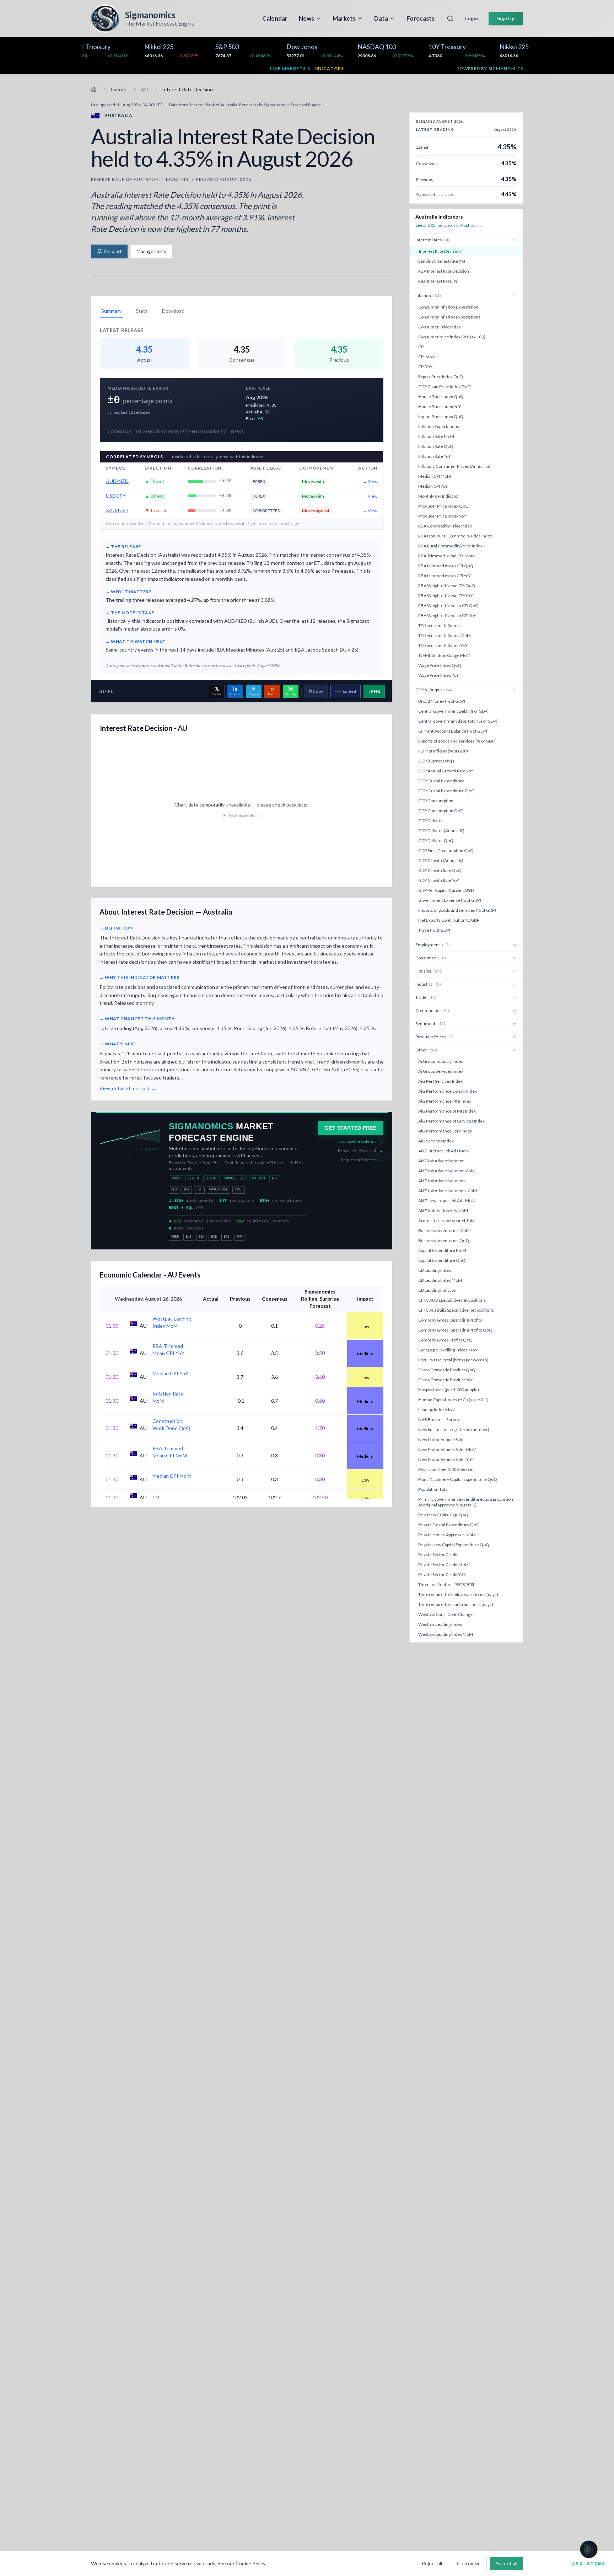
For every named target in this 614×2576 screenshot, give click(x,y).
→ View (370, 481)
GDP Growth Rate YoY (439, 880)
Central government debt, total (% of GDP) (458, 721)
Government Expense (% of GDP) (450, 900)
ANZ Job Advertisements (442, 1181)
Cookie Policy (250, 2563)
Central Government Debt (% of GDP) (453, 711)
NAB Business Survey (439, 1420)
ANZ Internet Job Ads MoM (444, 1151)
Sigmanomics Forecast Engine (293, 105)
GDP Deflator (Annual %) (441, 831)
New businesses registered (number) (454, 1429)
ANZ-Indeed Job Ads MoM (443, 1211)
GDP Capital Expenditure (441, 781)
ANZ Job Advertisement (441, 1161)
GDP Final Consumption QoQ (446, 850)
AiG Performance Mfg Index (445, 1101)
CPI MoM (427, 357)
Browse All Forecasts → (361, 1150)
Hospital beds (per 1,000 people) (449, 1390)
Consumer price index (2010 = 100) (452, 337)
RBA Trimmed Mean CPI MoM (446, 556)
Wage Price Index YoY (438, 675)
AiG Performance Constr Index (448, 1091)
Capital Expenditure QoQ (442, 1260)
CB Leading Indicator (438, 1290)
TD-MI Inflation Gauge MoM (444, 655)
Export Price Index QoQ (441, 377)
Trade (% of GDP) (434, 930)
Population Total (433, 1489)
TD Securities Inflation (439, 625)
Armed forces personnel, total (447, 1220)
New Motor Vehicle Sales (442, 1439)
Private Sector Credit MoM (443, 1565)
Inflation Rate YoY (435, 456)
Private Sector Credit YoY (442, 1574)
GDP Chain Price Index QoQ (445, 387)
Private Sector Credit (438, 1555)
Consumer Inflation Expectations (449, 317)
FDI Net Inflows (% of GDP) (443, 751)
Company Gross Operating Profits (450, 1320)
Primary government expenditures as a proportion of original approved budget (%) (466, 1502)
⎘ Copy (316, 691)
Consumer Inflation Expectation (448, 307)
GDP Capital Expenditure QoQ (446, 791)
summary (111, 311)
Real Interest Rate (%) (438, 281)
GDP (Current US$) (436, 761)
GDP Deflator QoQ (436, 840)
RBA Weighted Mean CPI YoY (445, 596)
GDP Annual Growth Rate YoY (446, 771)
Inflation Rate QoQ (436, 446)
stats (142, 311)
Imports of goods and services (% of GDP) (457, 910)
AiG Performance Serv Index (445, 1131)
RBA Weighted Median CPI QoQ (448, 606)
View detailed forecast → (128, 1088)
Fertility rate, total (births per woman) (453, 1360)
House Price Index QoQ (441, 397)
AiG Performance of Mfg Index (447, 1111)
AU (144, 89)
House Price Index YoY (440, 406)
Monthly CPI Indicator (439, 496)
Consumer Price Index (440, 327)
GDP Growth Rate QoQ (440, 870)
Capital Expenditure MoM (442, 1250)
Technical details (244, 815)
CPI (421, 347)
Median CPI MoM (435, 476)
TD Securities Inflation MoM (445, 635)
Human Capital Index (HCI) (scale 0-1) (453, 1400)
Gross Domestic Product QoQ (447, 1370)
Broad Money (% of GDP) (442, 701)
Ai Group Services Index (441, 1071)
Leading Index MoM (437, 1410)
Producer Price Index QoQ (443, 506)
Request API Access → (362, 1160)
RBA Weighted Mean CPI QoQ (447, 586)
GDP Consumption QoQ (441, 811)
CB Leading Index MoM (440, 1280)
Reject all (432, 2563)
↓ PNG (374, 691)
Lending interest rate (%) (442, 261)
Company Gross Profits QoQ (445, 1340)
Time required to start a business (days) (456, 1604)
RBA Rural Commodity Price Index (450, 546)
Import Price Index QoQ (441, 416)
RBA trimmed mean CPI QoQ (446, 566)
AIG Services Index (436, 1141)
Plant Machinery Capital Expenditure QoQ (458, 1479)
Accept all (506, 2563)
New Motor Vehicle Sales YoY (446, 1459)
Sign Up (506, 18)
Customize (469, 2563)
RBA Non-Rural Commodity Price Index (455, 536)
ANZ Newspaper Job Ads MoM (447, 1201)
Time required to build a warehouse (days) (458, 1594)
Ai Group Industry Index (441, 1061)
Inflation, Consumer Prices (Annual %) (454, 466)
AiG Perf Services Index (440, 1081)
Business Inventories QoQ (444, 1240)
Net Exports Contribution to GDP (449, 920)
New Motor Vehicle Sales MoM (447, 1449)
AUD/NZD (117, 481)
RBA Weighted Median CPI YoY (447, 615)
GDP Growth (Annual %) (441, 860)
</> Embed (346, 691)
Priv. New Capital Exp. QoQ (443, 1515)
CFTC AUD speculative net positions (452, 1300)
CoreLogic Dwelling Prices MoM (448, 1350)
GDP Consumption (436, 801)
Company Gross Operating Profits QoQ (455, 1330)
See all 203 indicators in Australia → (449, 225)
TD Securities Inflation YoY (443, 645)
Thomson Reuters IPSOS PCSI (446, 1584)
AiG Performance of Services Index (451, 1121)
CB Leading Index (435, 1270)
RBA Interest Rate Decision (444, 271)
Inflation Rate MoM (436, 436)
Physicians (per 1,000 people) (446, 1469)
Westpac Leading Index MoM (446, 1634)
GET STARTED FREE (351, 1128)
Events (119, 89)
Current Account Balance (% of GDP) (453, 731)
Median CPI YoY (433, 486)
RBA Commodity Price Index (445, 526)
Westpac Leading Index (440, 1624)
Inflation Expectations (439, 426)
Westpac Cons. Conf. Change (445, 1614)
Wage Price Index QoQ (440, 665)
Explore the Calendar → (361, 1141)
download (173, 311)
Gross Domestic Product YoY (446, 1380)
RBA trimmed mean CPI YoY (445, 576)
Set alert (113, 251)
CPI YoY (425, 367)
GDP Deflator (431, 821)
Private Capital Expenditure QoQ (449, 1525)
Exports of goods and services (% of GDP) (457, 741)
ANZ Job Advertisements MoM (448, 1191)
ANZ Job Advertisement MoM (446, 1171)
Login (472, 18)
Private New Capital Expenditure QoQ (454, 1545)
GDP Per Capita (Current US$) (446, 890)
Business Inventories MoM (444, 1230)
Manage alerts (151, 251)
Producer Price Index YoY (442, 516)
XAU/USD (117, 510)
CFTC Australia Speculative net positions (456, 1310)
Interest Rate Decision (440, 251)
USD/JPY (116, 496)
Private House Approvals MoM (447, 1535)
